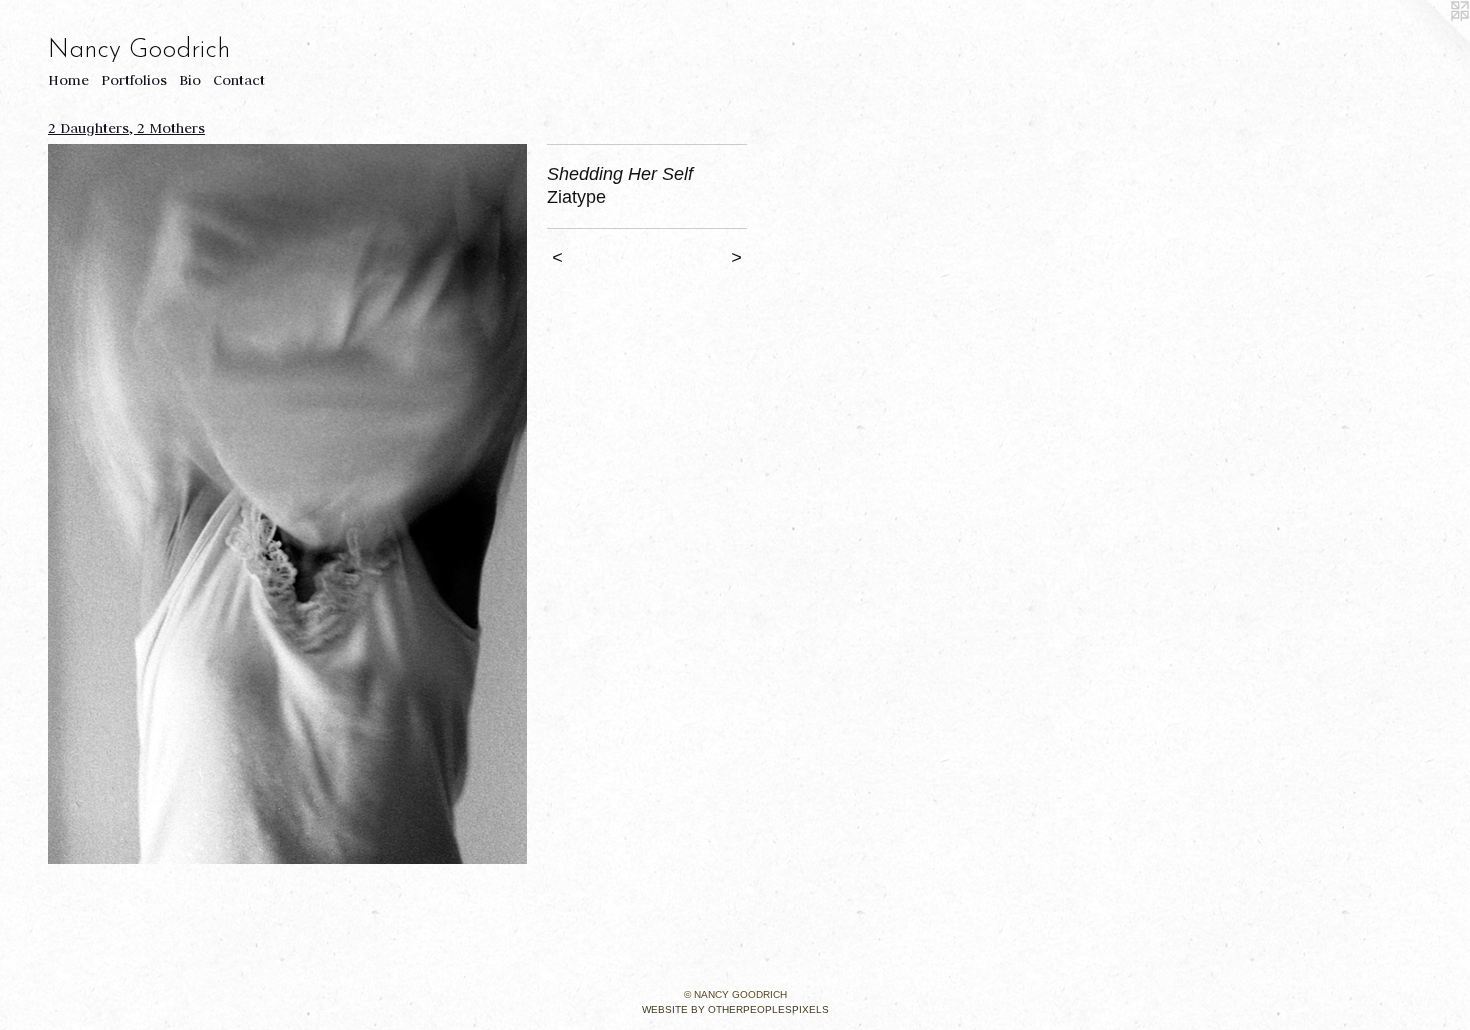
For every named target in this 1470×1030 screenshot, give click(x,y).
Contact (239, 80)
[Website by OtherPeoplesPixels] (1430, 40)
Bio (190, 80)
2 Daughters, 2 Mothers (126, 128)
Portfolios (134, 80)
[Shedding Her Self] (287, 504)
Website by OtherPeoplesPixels (735, 1009)
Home (68, 80)
